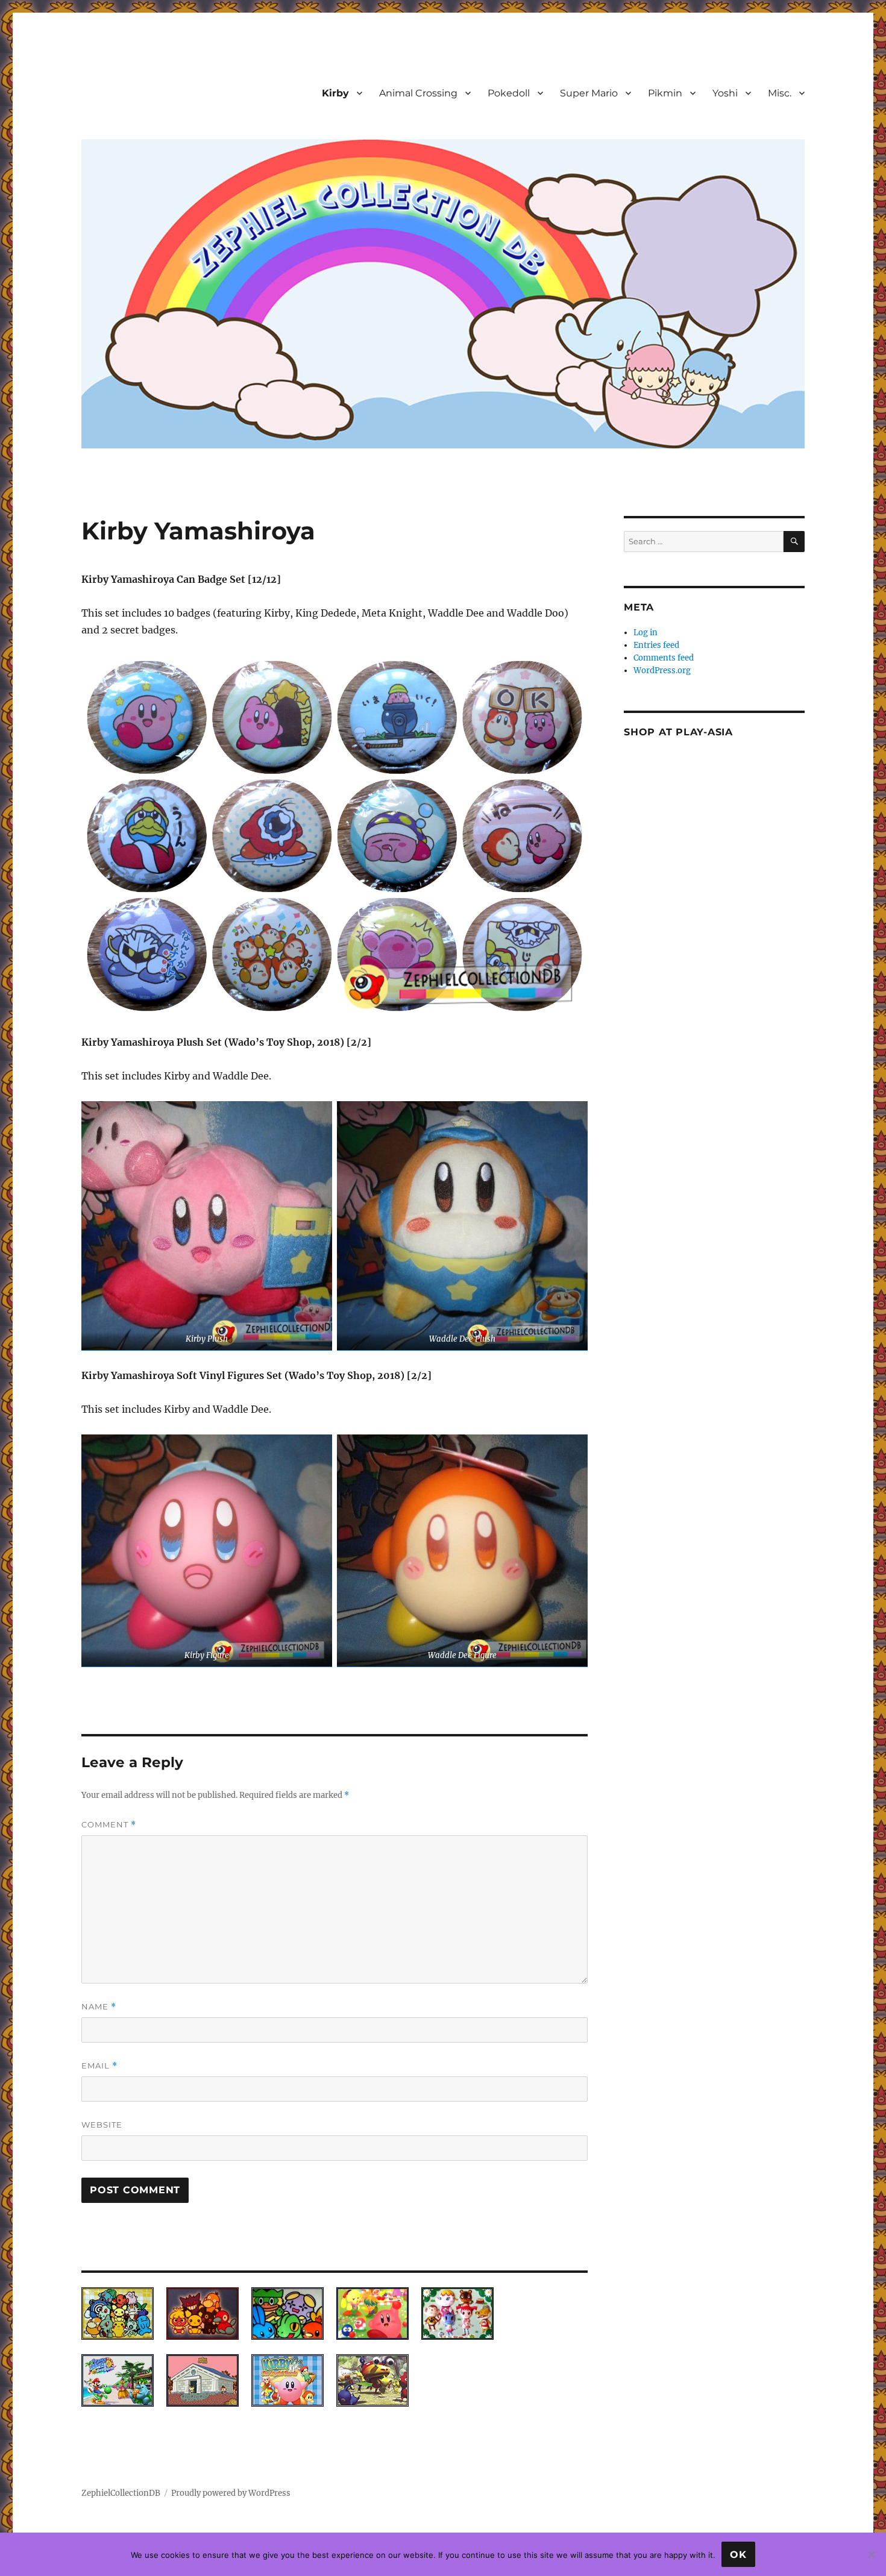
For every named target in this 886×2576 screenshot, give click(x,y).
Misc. (780, 93)
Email (99, 2066)
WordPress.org (662, 671)
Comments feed (664, 658)
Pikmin (665, 93)
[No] (871, 2554)
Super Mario (589, 93)
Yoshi (725, 93)
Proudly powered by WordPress (231, 2493)
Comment (109, 1825)
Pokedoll (509, 93)
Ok (738, 2555)
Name (99, 2007)
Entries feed (656, 645)
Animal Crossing (418, 93)
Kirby (335, 93)
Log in (646, 633)
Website (102, 2125)
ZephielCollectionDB (121, 2493)
